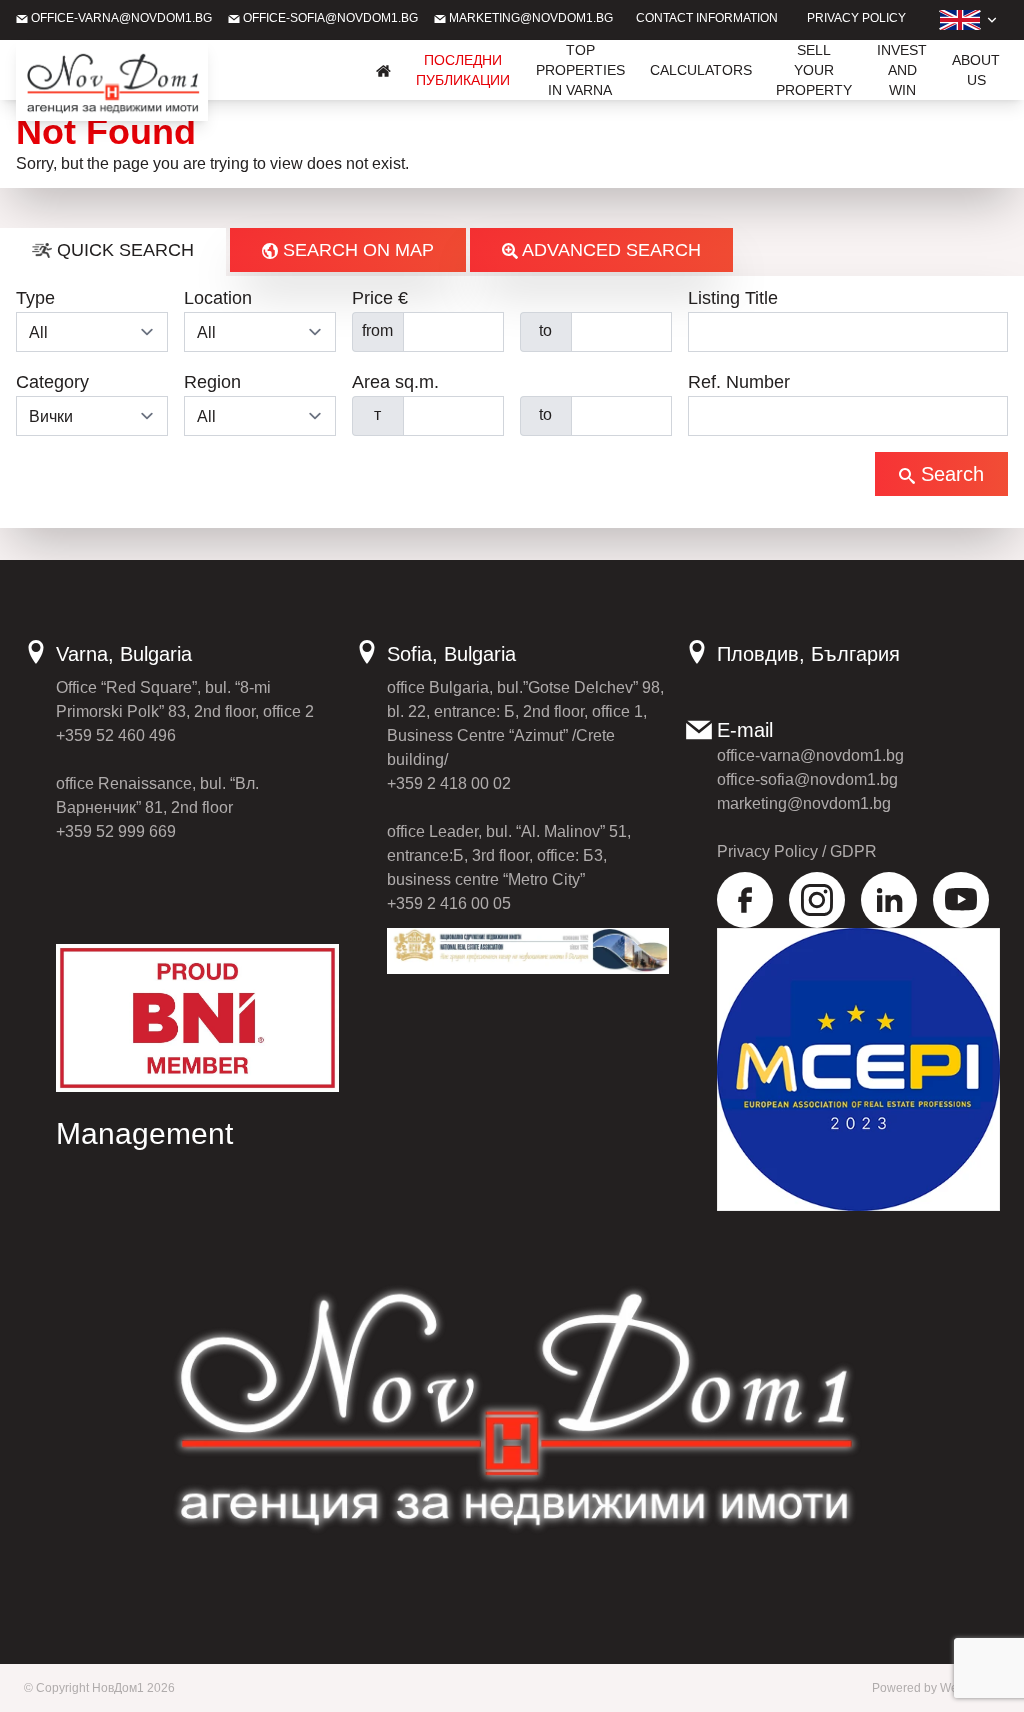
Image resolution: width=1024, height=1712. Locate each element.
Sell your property (814, 70)
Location (218, 298)
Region (212, 382)
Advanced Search (609, 250)
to (545, 330)
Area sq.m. (395, 382)
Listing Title (733, 298)
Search (949, 474)
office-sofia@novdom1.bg (329, 18)
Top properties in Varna (580, 70)
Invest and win (902, 70)
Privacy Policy (856, 18)
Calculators (701, 70)
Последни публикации (463, 70)
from (377, 330)
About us (976, 70)
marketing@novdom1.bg (529, 18)
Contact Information (707, 18)
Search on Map (356, 250)
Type (35, 298)
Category (52, 382)
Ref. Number (739, 382)
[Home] (384, 70)
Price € (380, 298)
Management (144, 1133)
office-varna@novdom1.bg (120, 18)
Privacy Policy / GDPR (797, 851)
